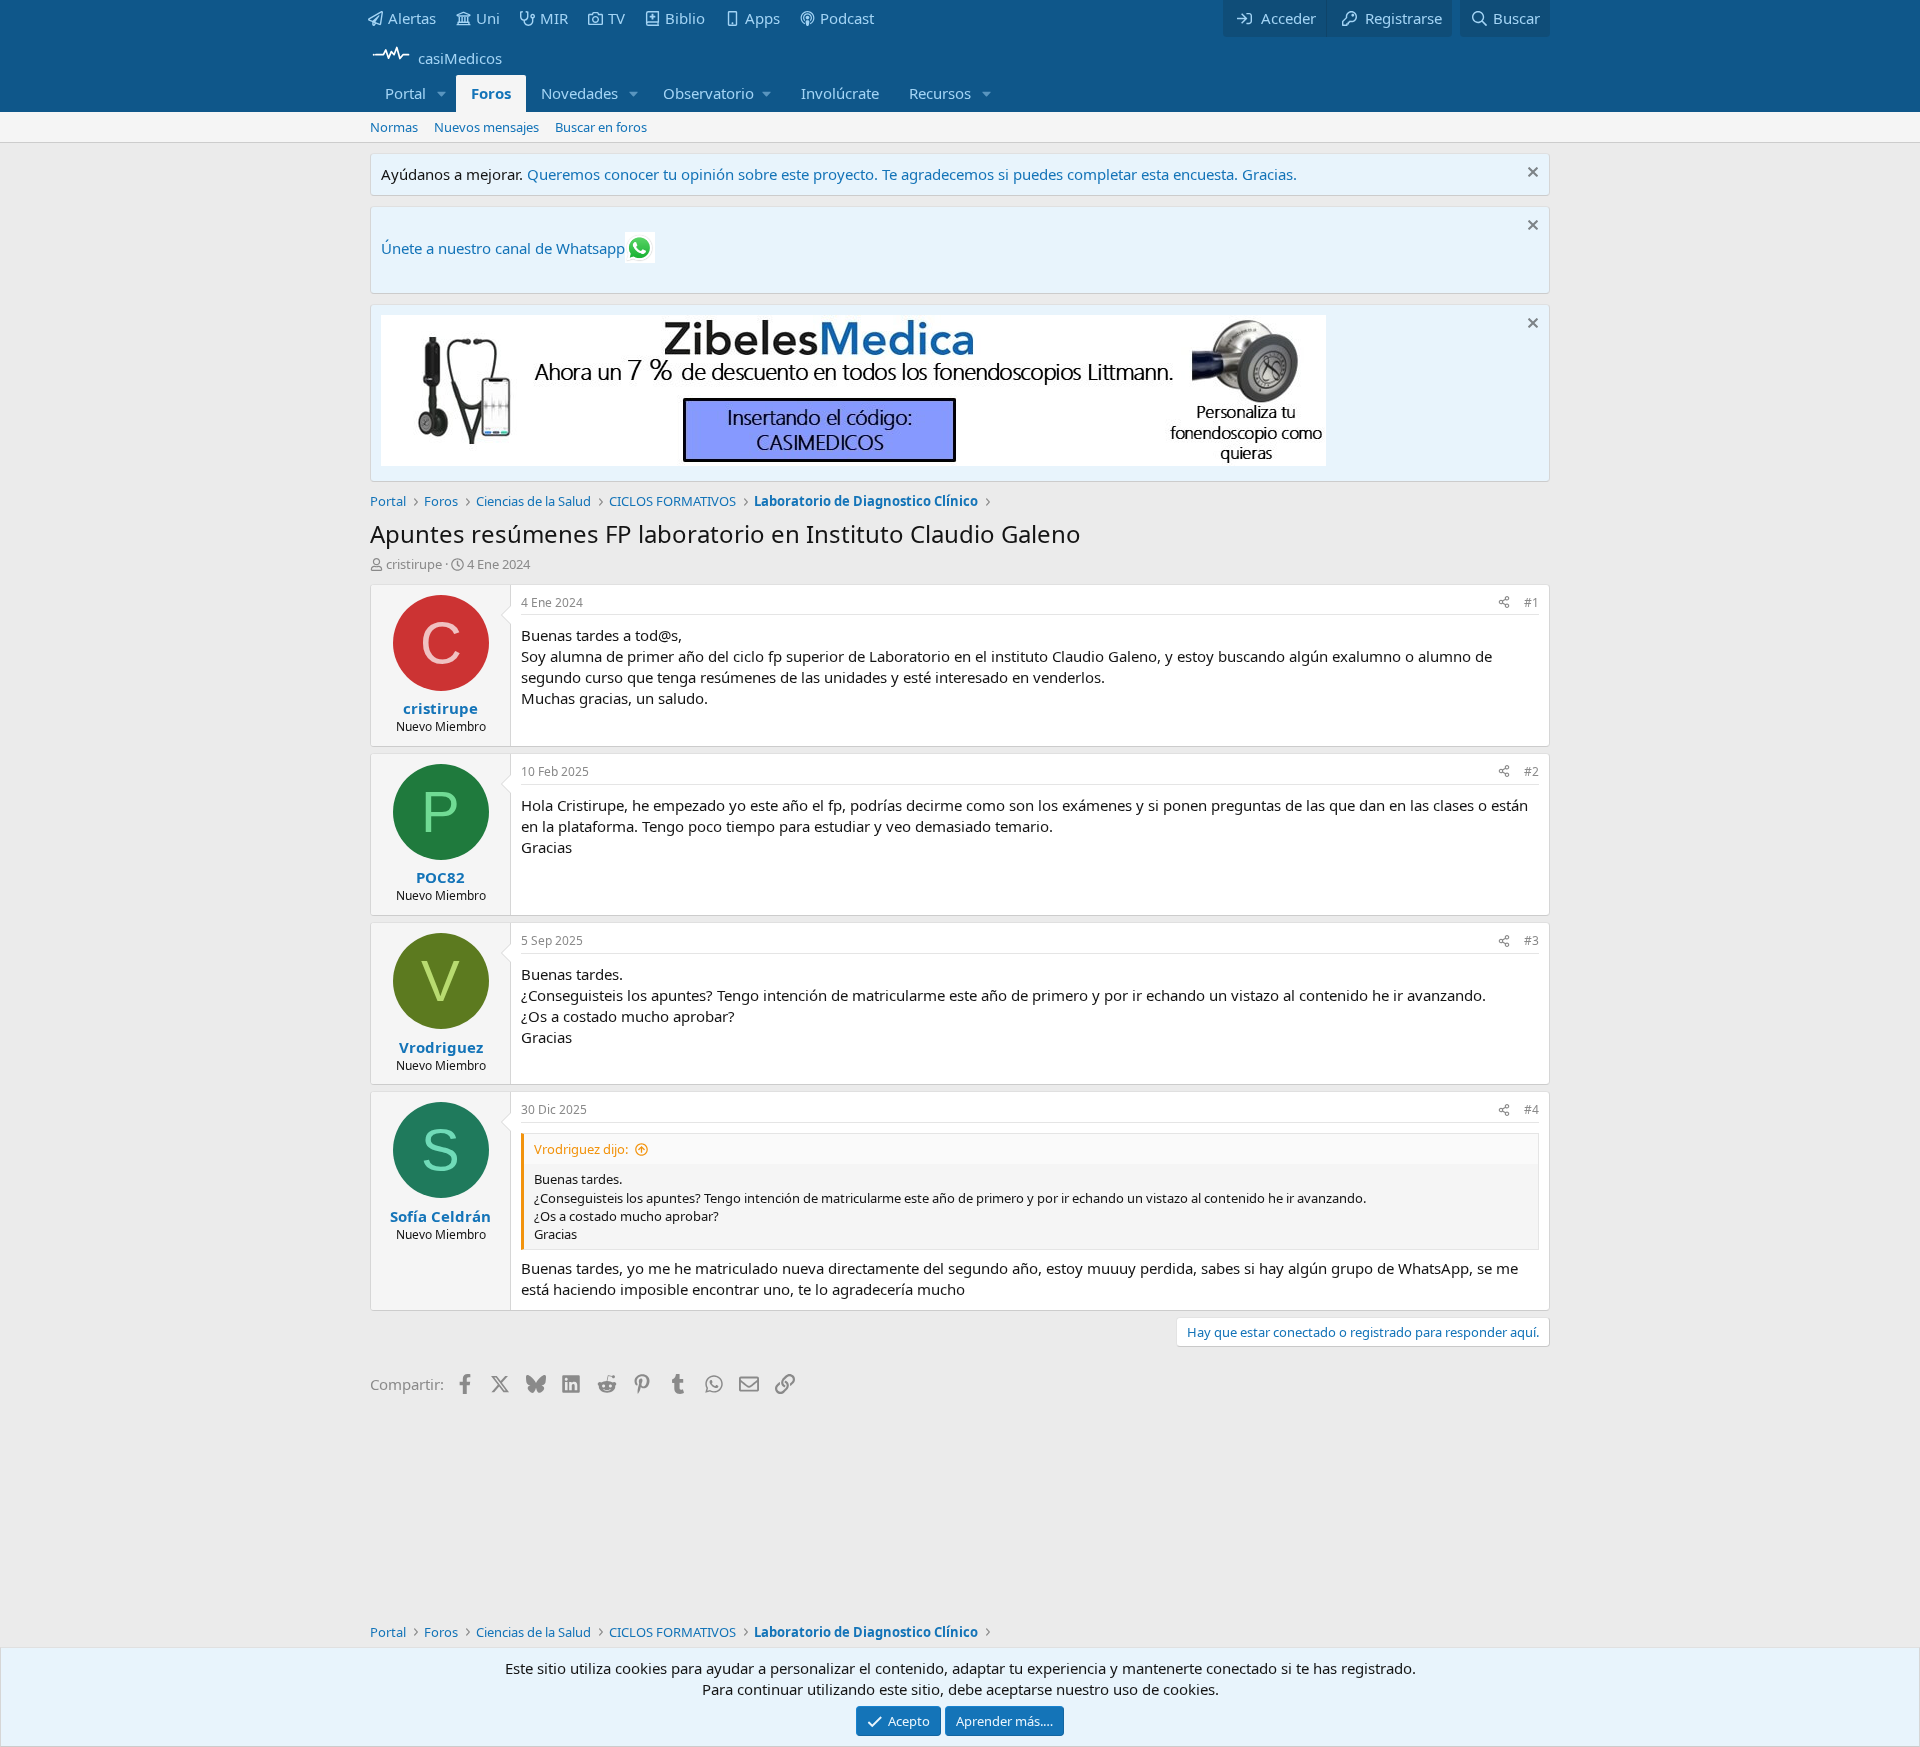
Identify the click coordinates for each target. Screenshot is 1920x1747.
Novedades (579, 93)
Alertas (412, 18)
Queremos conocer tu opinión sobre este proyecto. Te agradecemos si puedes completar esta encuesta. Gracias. (912, 174)
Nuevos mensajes (486, 127)
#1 (1531, 602)
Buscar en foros (601, 127)
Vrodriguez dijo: (581, 1149)
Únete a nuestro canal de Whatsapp (503, 248)
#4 (1531, 1109)
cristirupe (414, 564)
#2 (1531, 771)
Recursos (940, 93)
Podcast (847, 18)
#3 (1531, 940)
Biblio (685, 18)
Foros (491, 93)
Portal (405, 93)
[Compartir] (1504, 603)
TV (616, 18)
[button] (442, 93)
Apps (762, 18)
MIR (554, 18)
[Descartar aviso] (1530, 174)
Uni (488, 18)
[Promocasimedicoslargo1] (853, 460)
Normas (394, 127)
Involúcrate (840, 93)
